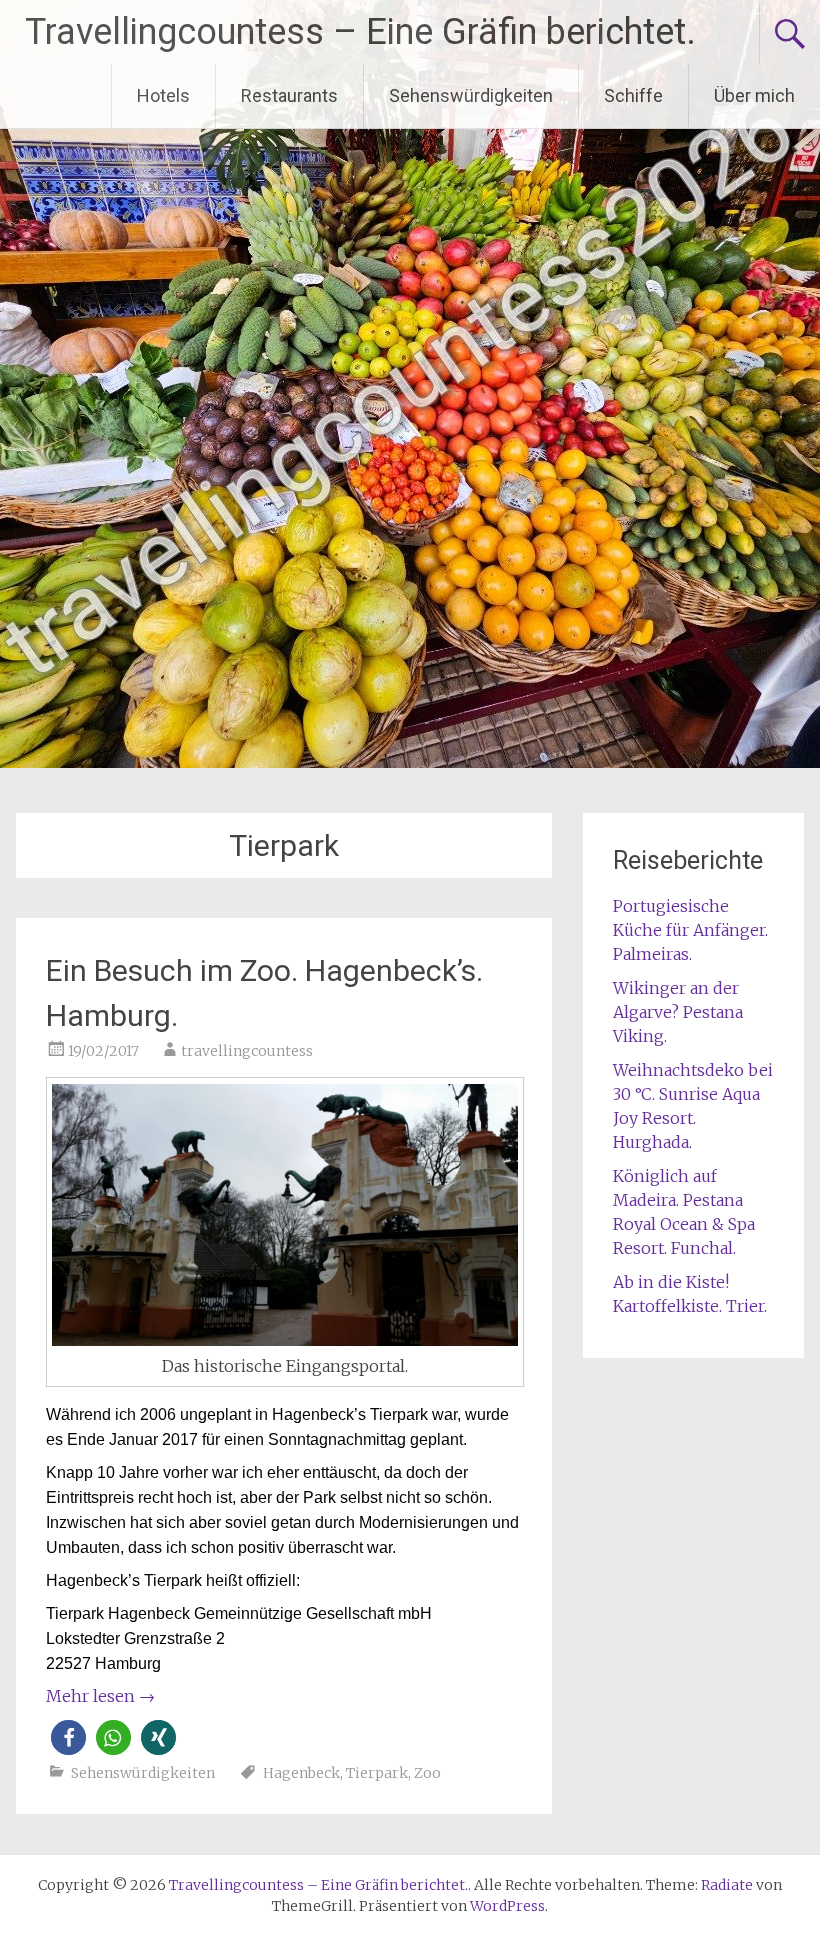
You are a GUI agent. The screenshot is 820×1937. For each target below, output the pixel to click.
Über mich (754, 95)
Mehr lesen (100, 1696)
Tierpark (377, 1773)
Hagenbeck (301, 1773)
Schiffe (633, 95)
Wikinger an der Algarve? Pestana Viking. (678, 1012)
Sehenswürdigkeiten (471, 95)
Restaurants (289, 95)
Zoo (427, 1773)
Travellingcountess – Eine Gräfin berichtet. (360, 32)
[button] (68, 1737)
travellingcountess (247, 1051)
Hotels (163, 95)
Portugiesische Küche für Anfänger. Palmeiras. (690, 930)
